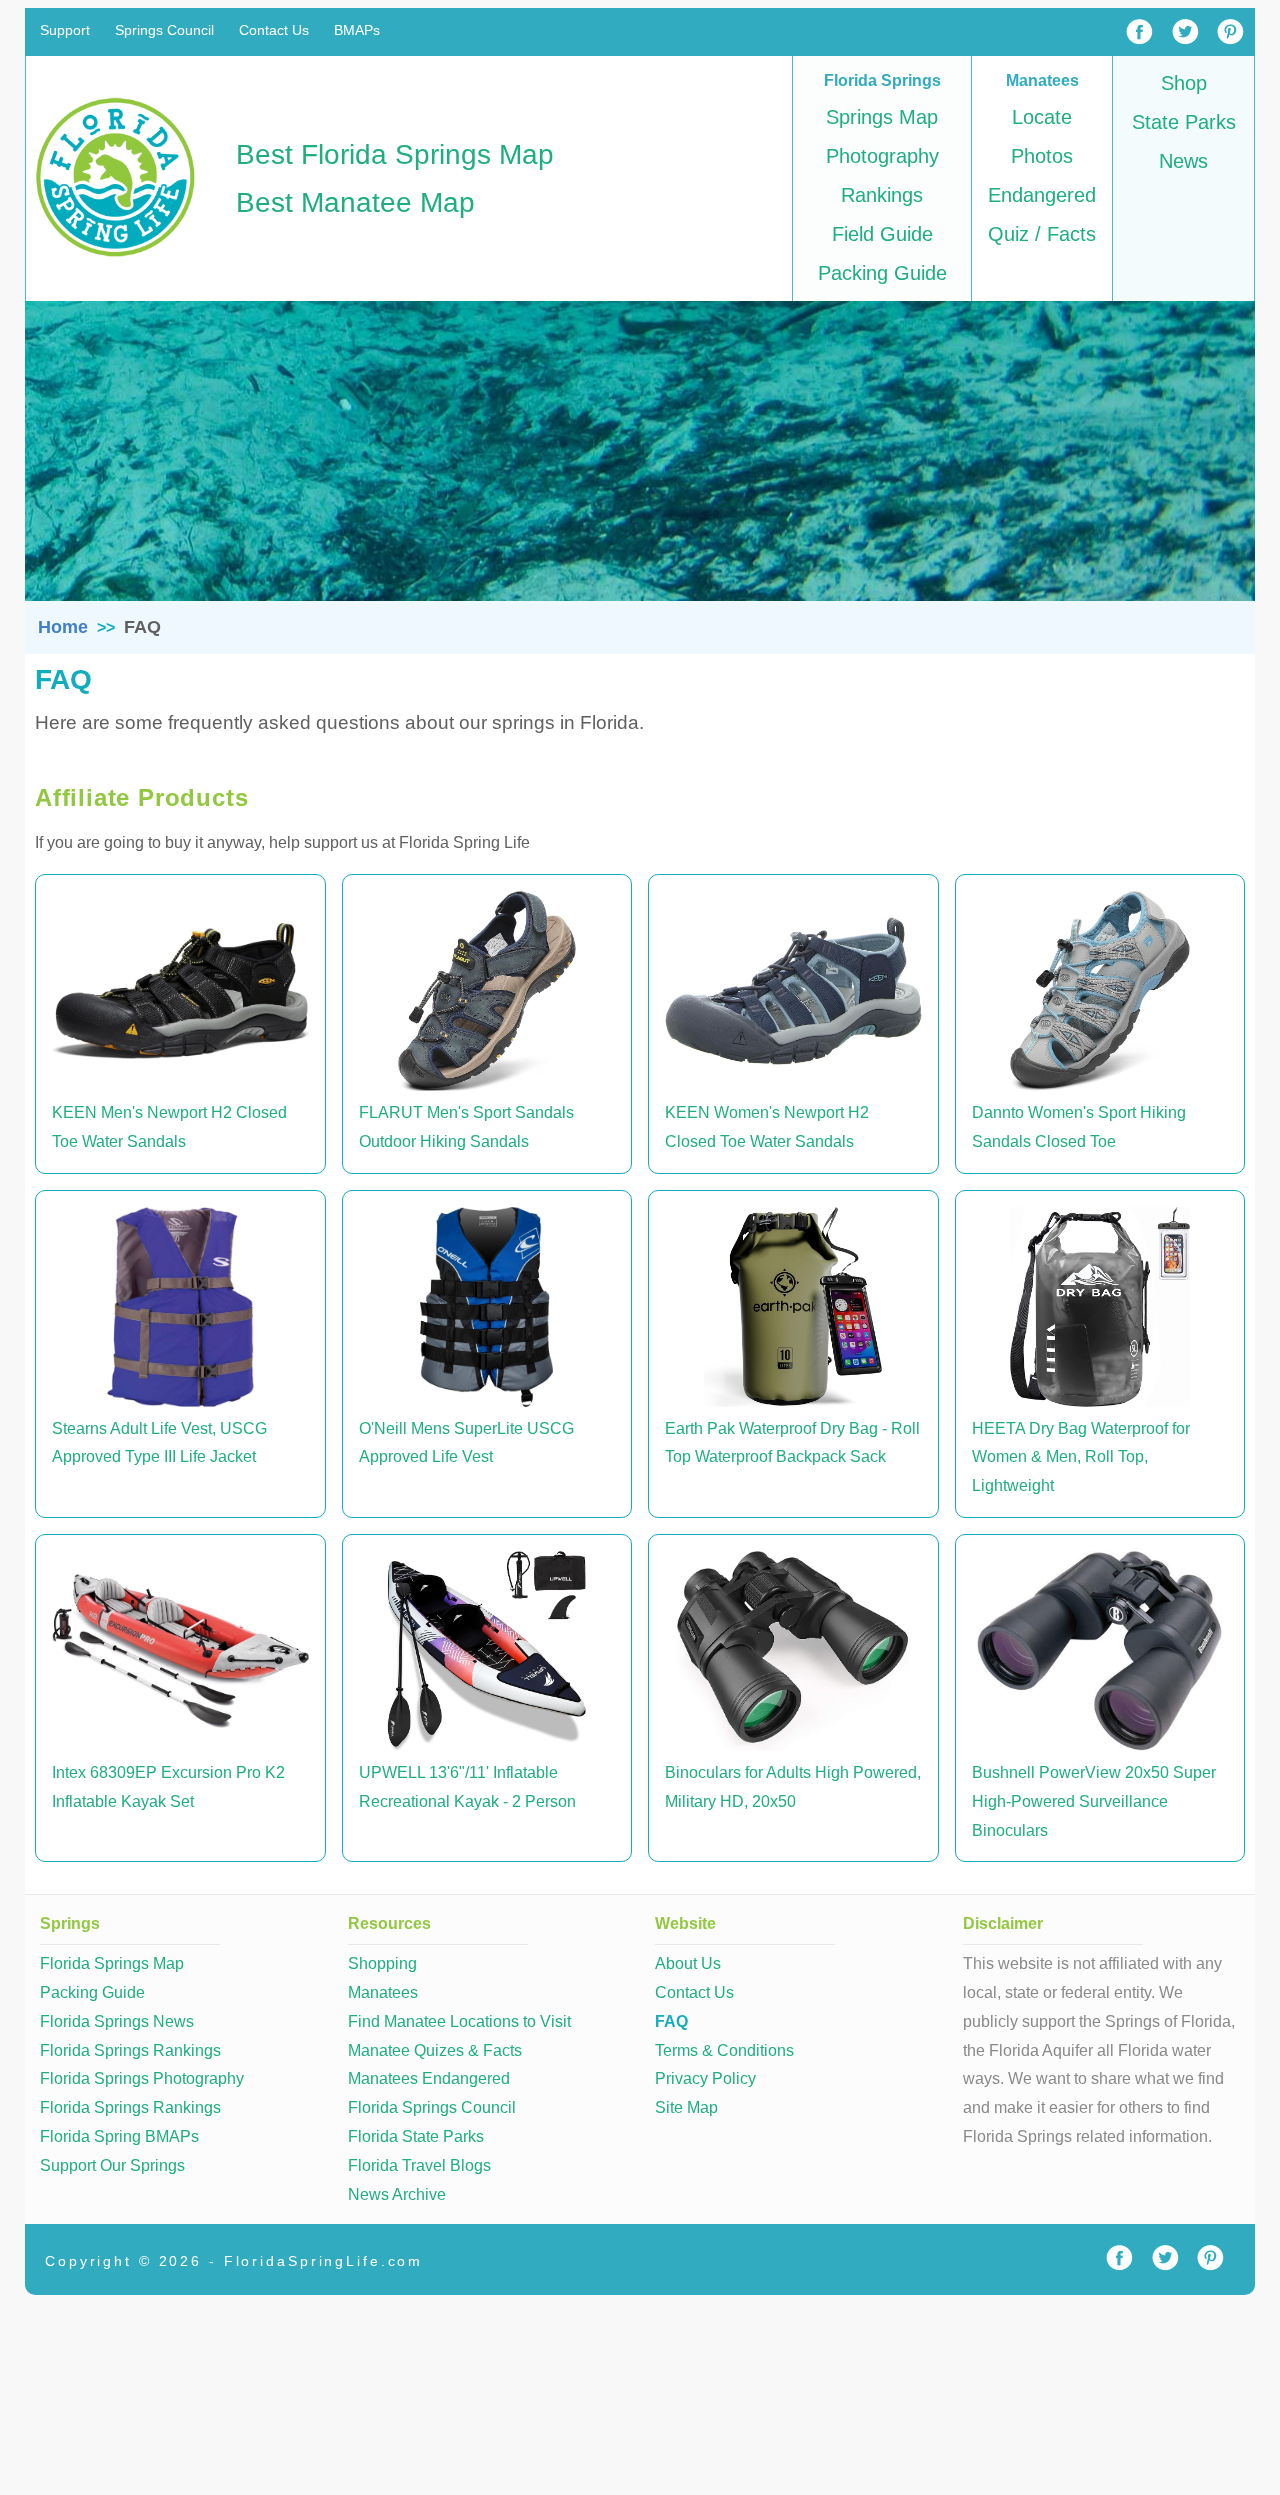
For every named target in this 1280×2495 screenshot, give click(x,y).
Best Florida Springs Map (395, 154)
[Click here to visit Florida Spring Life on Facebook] (1120, 2259)
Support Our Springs (112, 2165)
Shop (1184, 83)
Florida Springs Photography (142, 2078)
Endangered (1042, 195)
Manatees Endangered (429, 2078)
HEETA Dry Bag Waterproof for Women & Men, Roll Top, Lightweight (1081, 1457)
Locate (1042, 117)
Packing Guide (882, 273)
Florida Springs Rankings (130, 2050)
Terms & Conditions (724, 2050)
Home (63, 627)
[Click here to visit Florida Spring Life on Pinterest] (1210, 2259)
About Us (688, 1963)
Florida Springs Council (432, 2107)
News (1183, 161)
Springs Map (882, 117)
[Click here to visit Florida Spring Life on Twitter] (1165, 2259)
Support (65, 30)
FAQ (671, 2021)
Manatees (383, 1992)
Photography (882, 156)
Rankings (882, 195)
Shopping (382, 1963)
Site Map (686, 2107)
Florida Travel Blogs (419, 2165)
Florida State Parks (416, 2136)
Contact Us (274, 30)
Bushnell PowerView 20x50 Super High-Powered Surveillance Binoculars (1094, 1801)
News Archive (397, 2194)
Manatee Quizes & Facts (435, 2050)
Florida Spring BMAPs (119, 2136)
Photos (1042, 156)
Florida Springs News (117, 2021)
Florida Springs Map (112, 1963)
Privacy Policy (705, 2078)
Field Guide (882, 234)
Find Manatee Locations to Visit (459, 2021)
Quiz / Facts (1042, 234)
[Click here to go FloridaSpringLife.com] (115, 260)
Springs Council (164, 30)
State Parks (1184, 122)
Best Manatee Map (355, 202)
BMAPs (357, 30)
